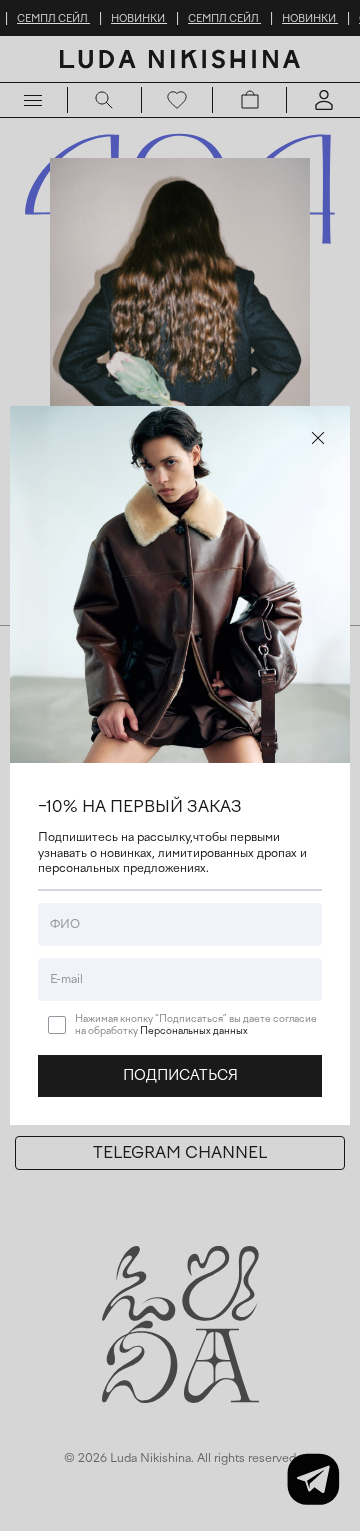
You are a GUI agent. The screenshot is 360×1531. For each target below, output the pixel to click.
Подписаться (180, 1075)
